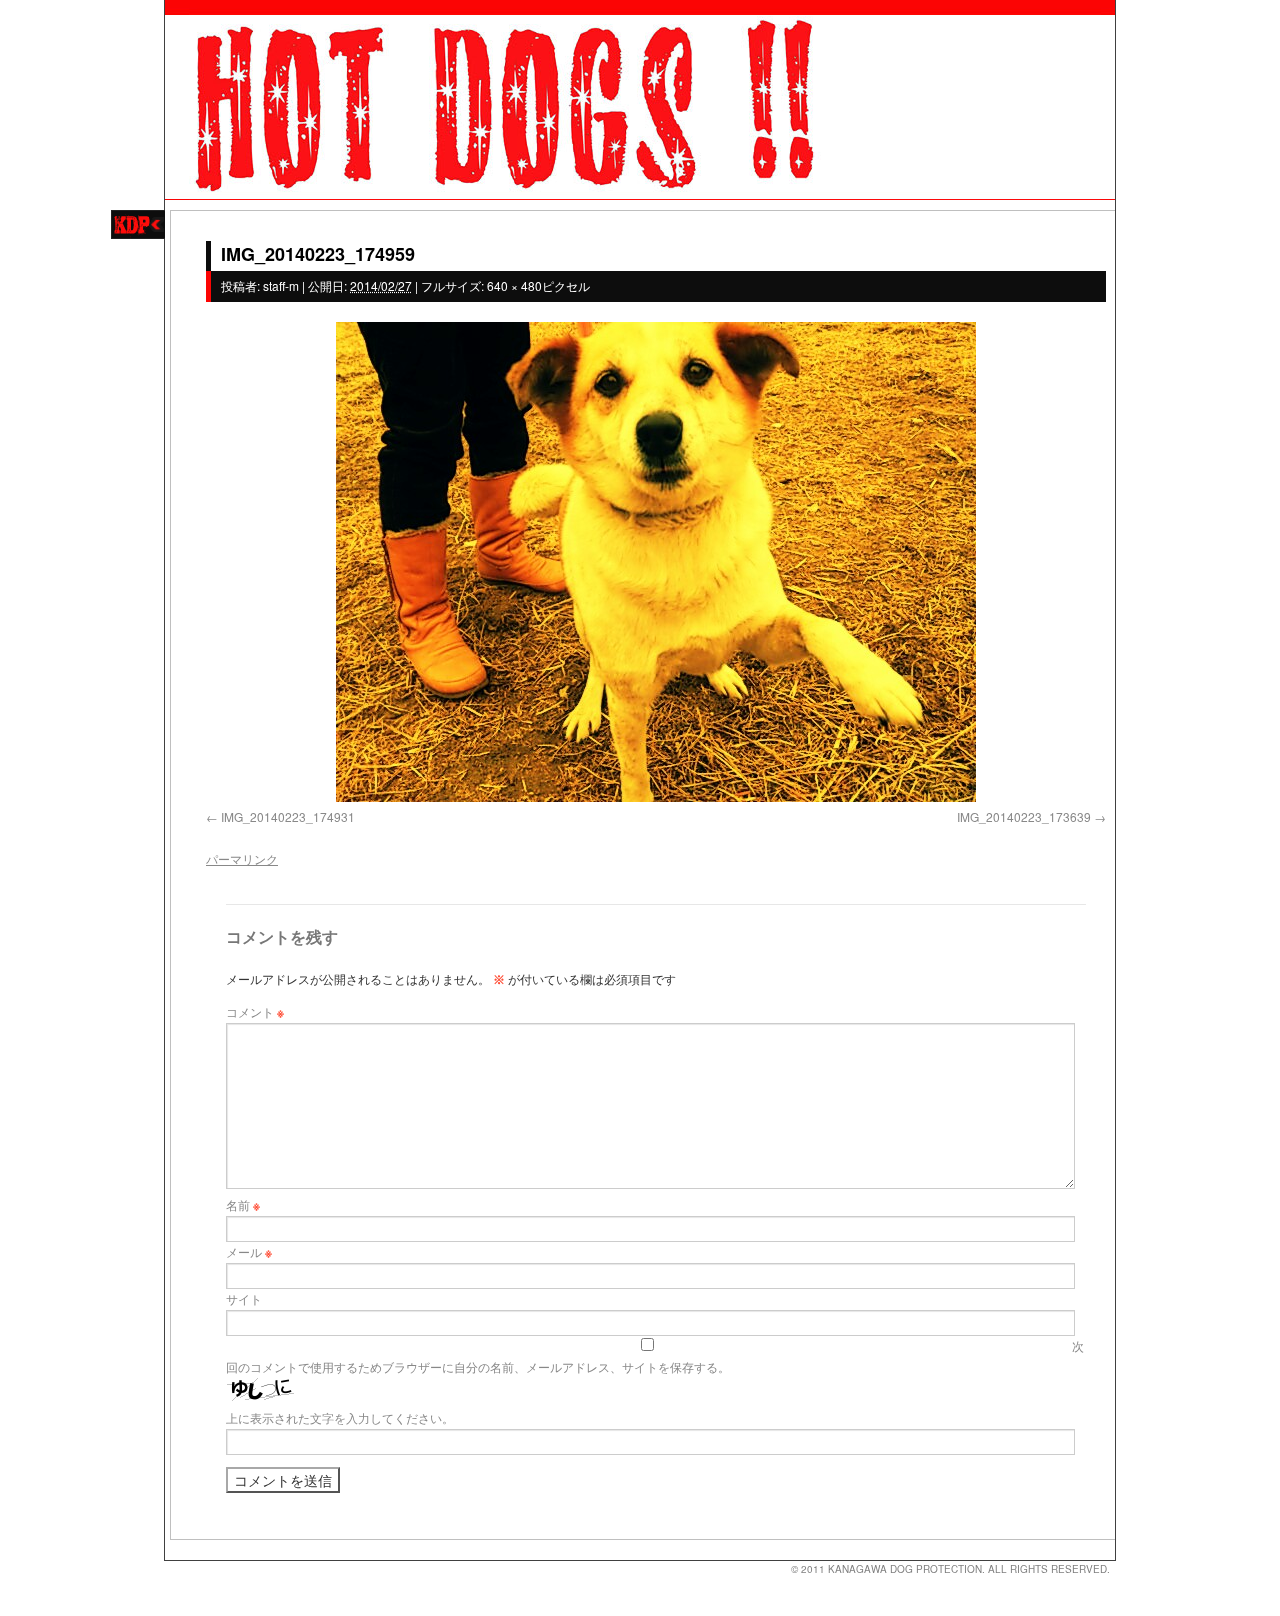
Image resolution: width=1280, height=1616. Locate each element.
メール (249, 1251)
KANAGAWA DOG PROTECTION (905, 1569)
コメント (255, 1011)
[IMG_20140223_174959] (656, 562)
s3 (174, 1561)
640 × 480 (514, 285)
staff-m (281, 285)
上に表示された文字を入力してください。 (340, 1417)
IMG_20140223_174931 (288, 816)
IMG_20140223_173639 (1024, 816)
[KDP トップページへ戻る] (640, 100)
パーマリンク (242, 858)
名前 (243, 1204)
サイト (244, 1298)
